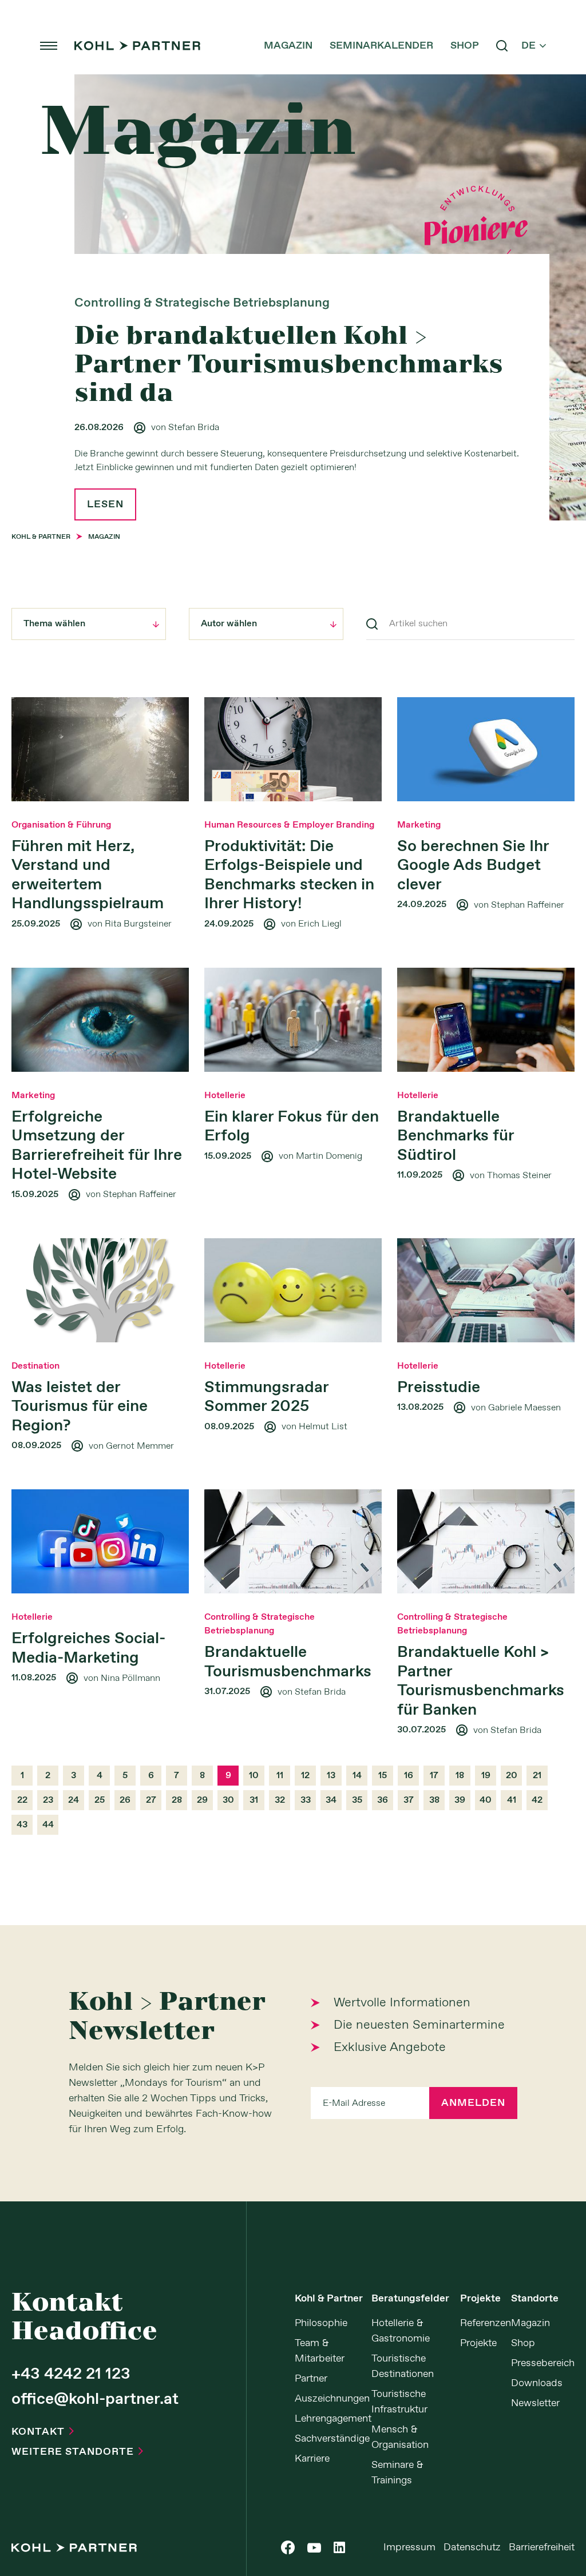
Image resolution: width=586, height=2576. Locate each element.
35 (357, 1800)
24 (74, 1800)
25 (100, 1800)
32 (280, 1800)
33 (306, 1800)
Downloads (537, 2383)
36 (383, 1800)
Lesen (105, 504)
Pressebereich (543, 2363)
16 (409, 1776)
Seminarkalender (381, 46)
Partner (311, 2379)
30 (228, 1800)
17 (434, 1776)
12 (305, 1776)
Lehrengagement (333, 2419)
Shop (465, 46)
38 (434, 1800)
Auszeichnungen (332, 2399)
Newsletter (535, 2403)
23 (48, 1800)
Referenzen (486, 2323)
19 (486, 1776)
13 (331, 1776)
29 (202, 1800)
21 (537, 1776)
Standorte (535, 2299)
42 (537, 1800)
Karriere (312, 2459)
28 (177, 1800)
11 (280, 1776)
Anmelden (473, 2103)
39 (460, 1800)
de (534, 46)
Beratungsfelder (410, 2299)
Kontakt (43, 2432)
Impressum (409, 2547)
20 (512, 1776)
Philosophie (321, 2323)
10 (254, 1776)
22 (22, 1800)
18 (460, 1776)
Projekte (480, 2299)
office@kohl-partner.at (95, 2400)
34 (331, 1800)
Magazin (288, 46)
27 (151, 1800)
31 (254, 1800)
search (502, 46)
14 (357, 1776)
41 (512, 1800)
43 (22, 1825)
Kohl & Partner (329, 2299)
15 (383, 1776)
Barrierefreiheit (542, 2547)
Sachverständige (332, 2439)
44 (48, 1825)
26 (125, 1800)
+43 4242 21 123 (71, 2375)
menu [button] (49, 46)
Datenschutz (472, 2547)
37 (409, 1800)
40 (486, 1800)
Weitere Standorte (77, 2452)
